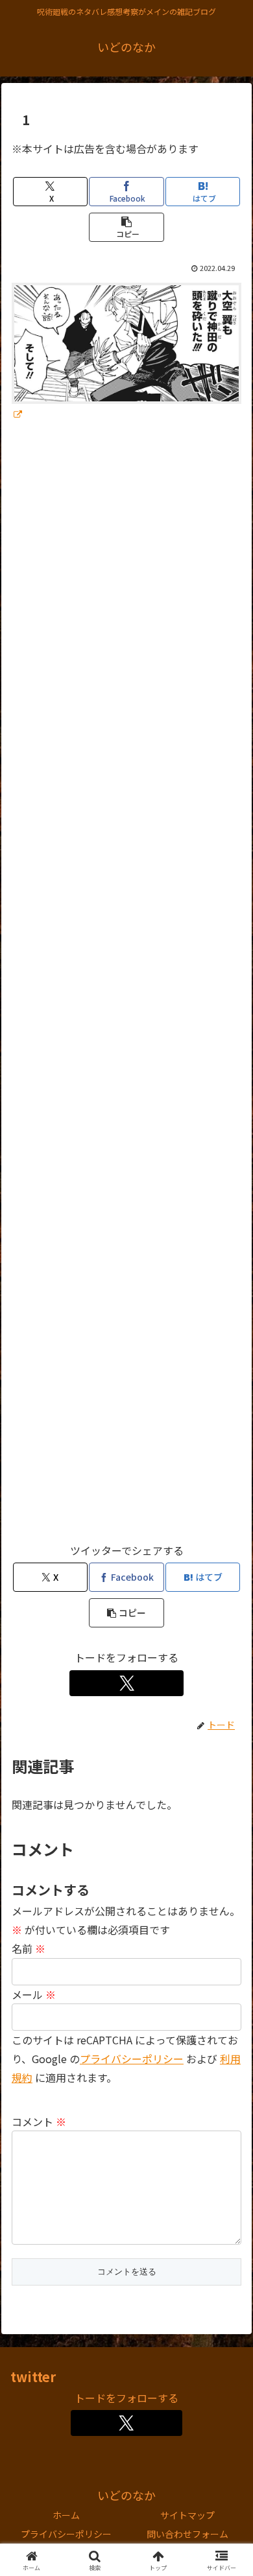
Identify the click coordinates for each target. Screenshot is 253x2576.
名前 (29, 1948)
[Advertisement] (126, 988)
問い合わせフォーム (187, 2534)
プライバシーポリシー (132, 2059)
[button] (126, 227)
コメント (39, 2121)
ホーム (66, 2515)
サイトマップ (187, 2515)
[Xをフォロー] (126, 1683)
